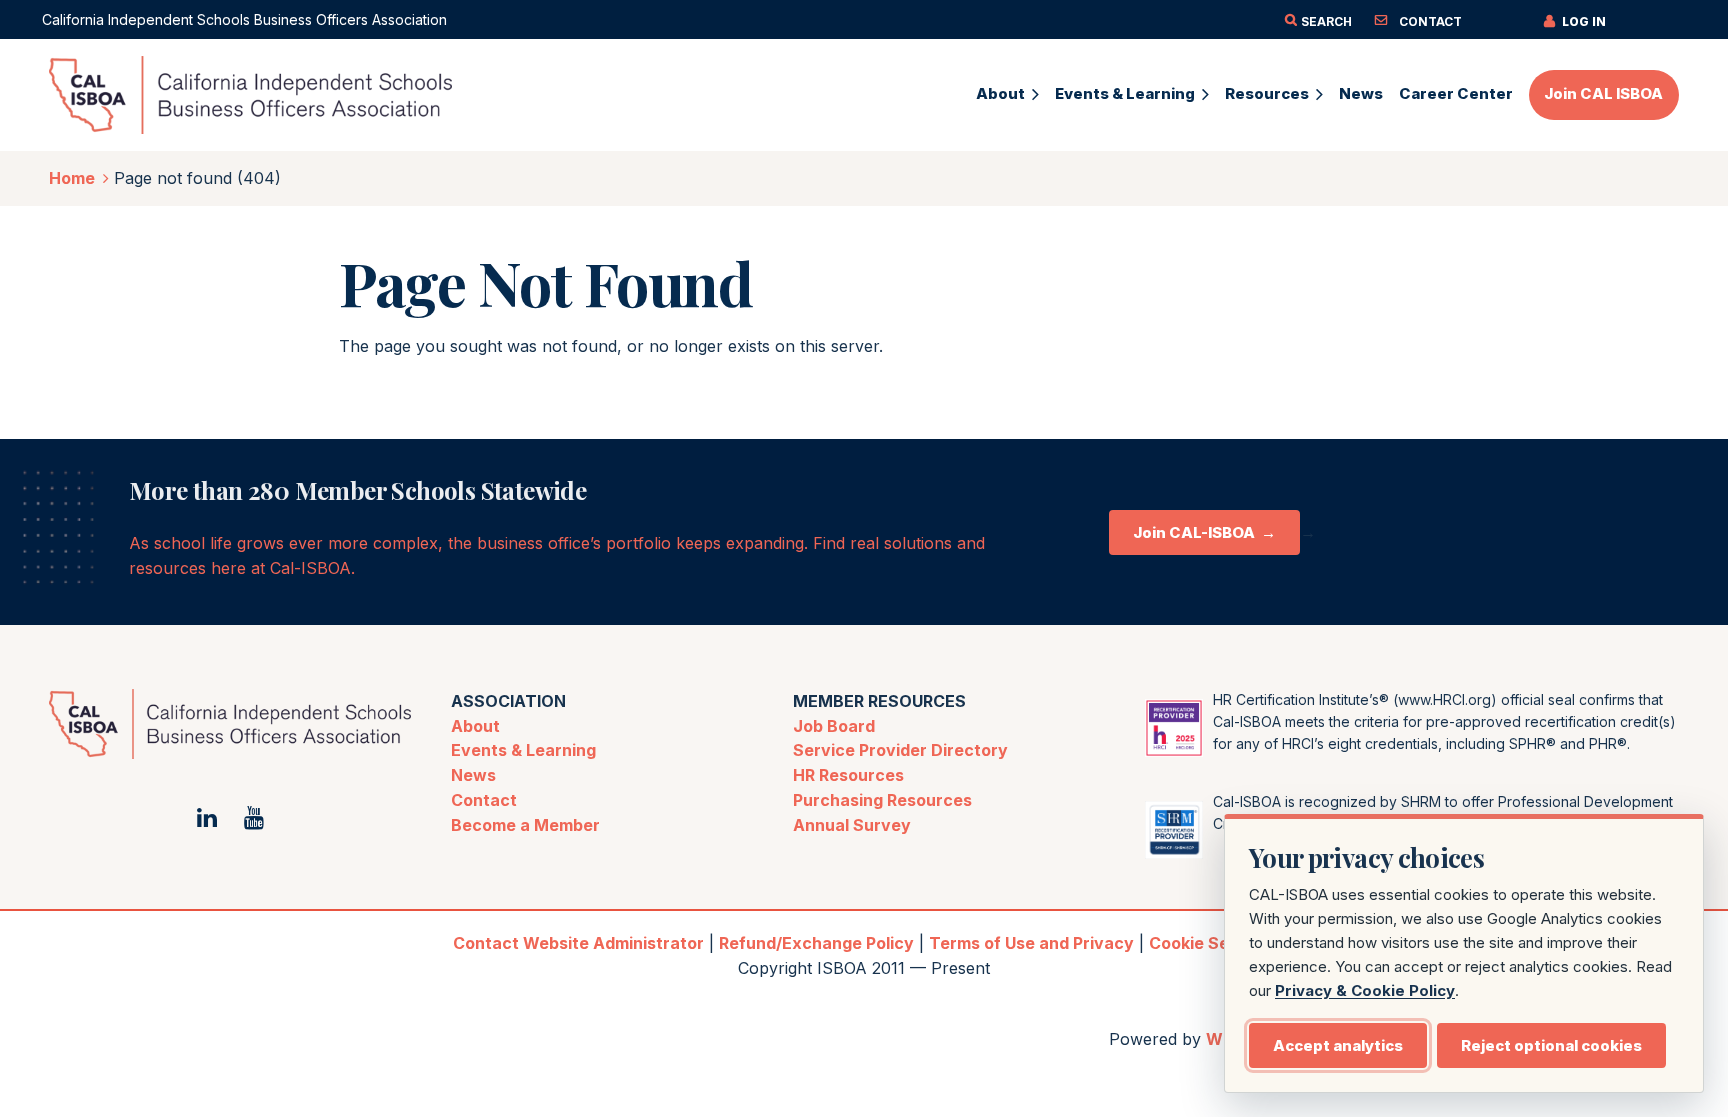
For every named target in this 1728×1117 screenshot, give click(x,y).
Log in (1584, 21)
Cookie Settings (1212, 943)
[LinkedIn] (206, 817)
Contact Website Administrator (578, 943)
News (473, 775)
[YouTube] (253, 817)
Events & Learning (523, 750)
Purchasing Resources (882, 800)
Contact (484, 800)
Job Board (834, 726)
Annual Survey (852, 825)
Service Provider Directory (900, 750)
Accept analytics (1338, 1045)
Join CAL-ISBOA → (1204, 532)
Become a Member (525, 825)
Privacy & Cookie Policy (1365, 990)
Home (72, 178)
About (475, 726)
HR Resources (848, 775)
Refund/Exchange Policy (816, 943)
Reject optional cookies (1551, 1045)
